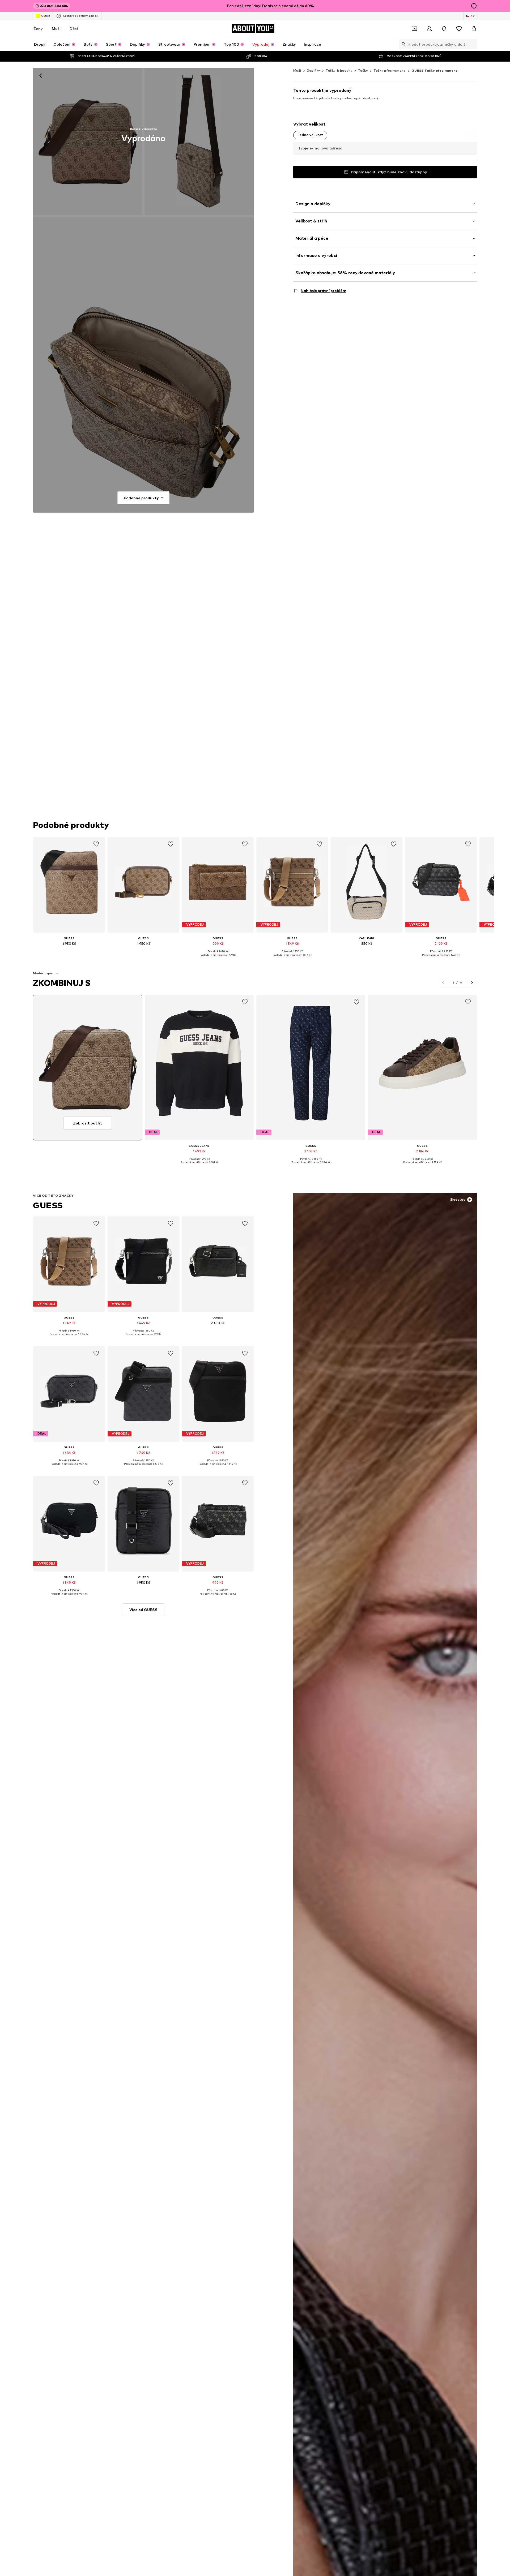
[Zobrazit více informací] (69, 951)
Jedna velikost (310, 135)
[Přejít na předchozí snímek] (443, 983)
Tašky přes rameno (390, 70)
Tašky (363, 70)
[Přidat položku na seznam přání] (96, 844)
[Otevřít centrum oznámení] (444, 29)
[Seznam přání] (459, 29)
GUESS (48, 1205)
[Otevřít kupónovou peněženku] (414, 29)
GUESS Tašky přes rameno (435, 70)
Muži (56, 29)
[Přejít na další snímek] (472, 983)
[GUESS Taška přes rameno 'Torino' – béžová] (143, 365)
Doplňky (314, 70)
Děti (74, 29)
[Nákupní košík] (474, 29)
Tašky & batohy (339, 70)
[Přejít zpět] (41, 76)
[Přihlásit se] (429, 29)
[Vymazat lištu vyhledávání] (473, 44)
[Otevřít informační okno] (474, 6)
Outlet (46, 16)
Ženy (38, 29)
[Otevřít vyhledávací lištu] (402, 44)
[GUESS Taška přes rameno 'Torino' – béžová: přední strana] (88, 141)
